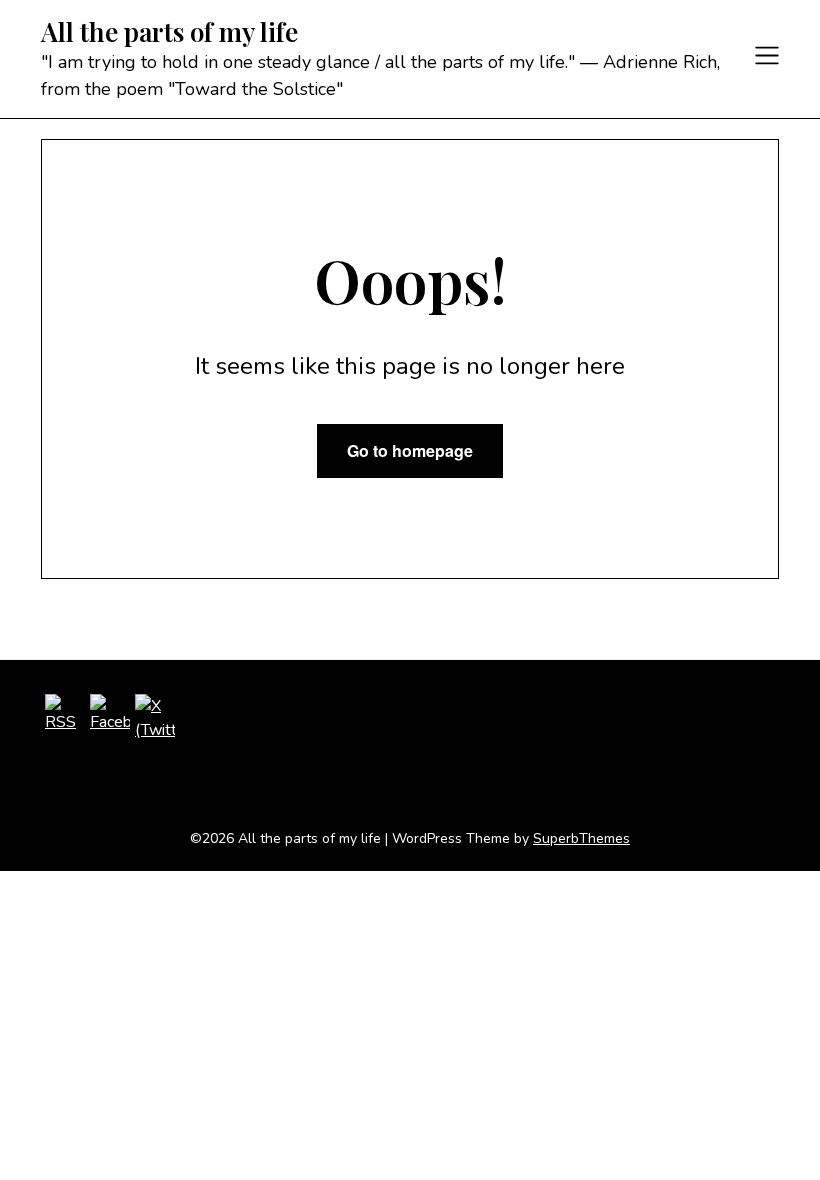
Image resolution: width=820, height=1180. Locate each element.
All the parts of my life (169, 32)
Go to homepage (410, 450)
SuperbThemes (581, 838)
